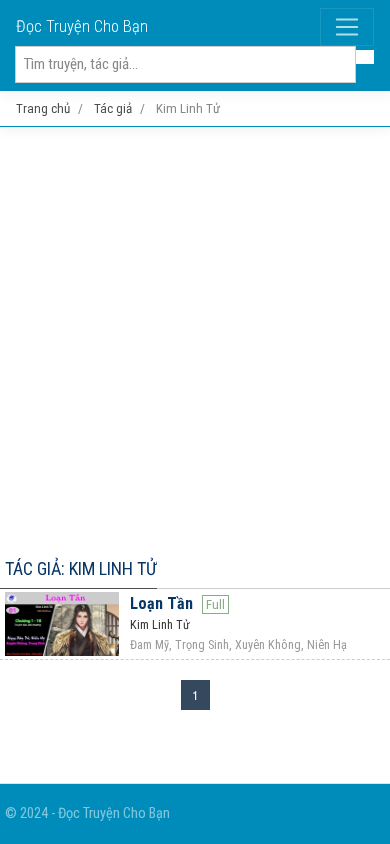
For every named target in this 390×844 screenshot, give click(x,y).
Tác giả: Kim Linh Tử (81, 568)
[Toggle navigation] (347, 27)
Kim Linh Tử (160, 625)
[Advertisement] (195, 338)
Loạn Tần (161, 603)
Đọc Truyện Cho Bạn (82, 26)
